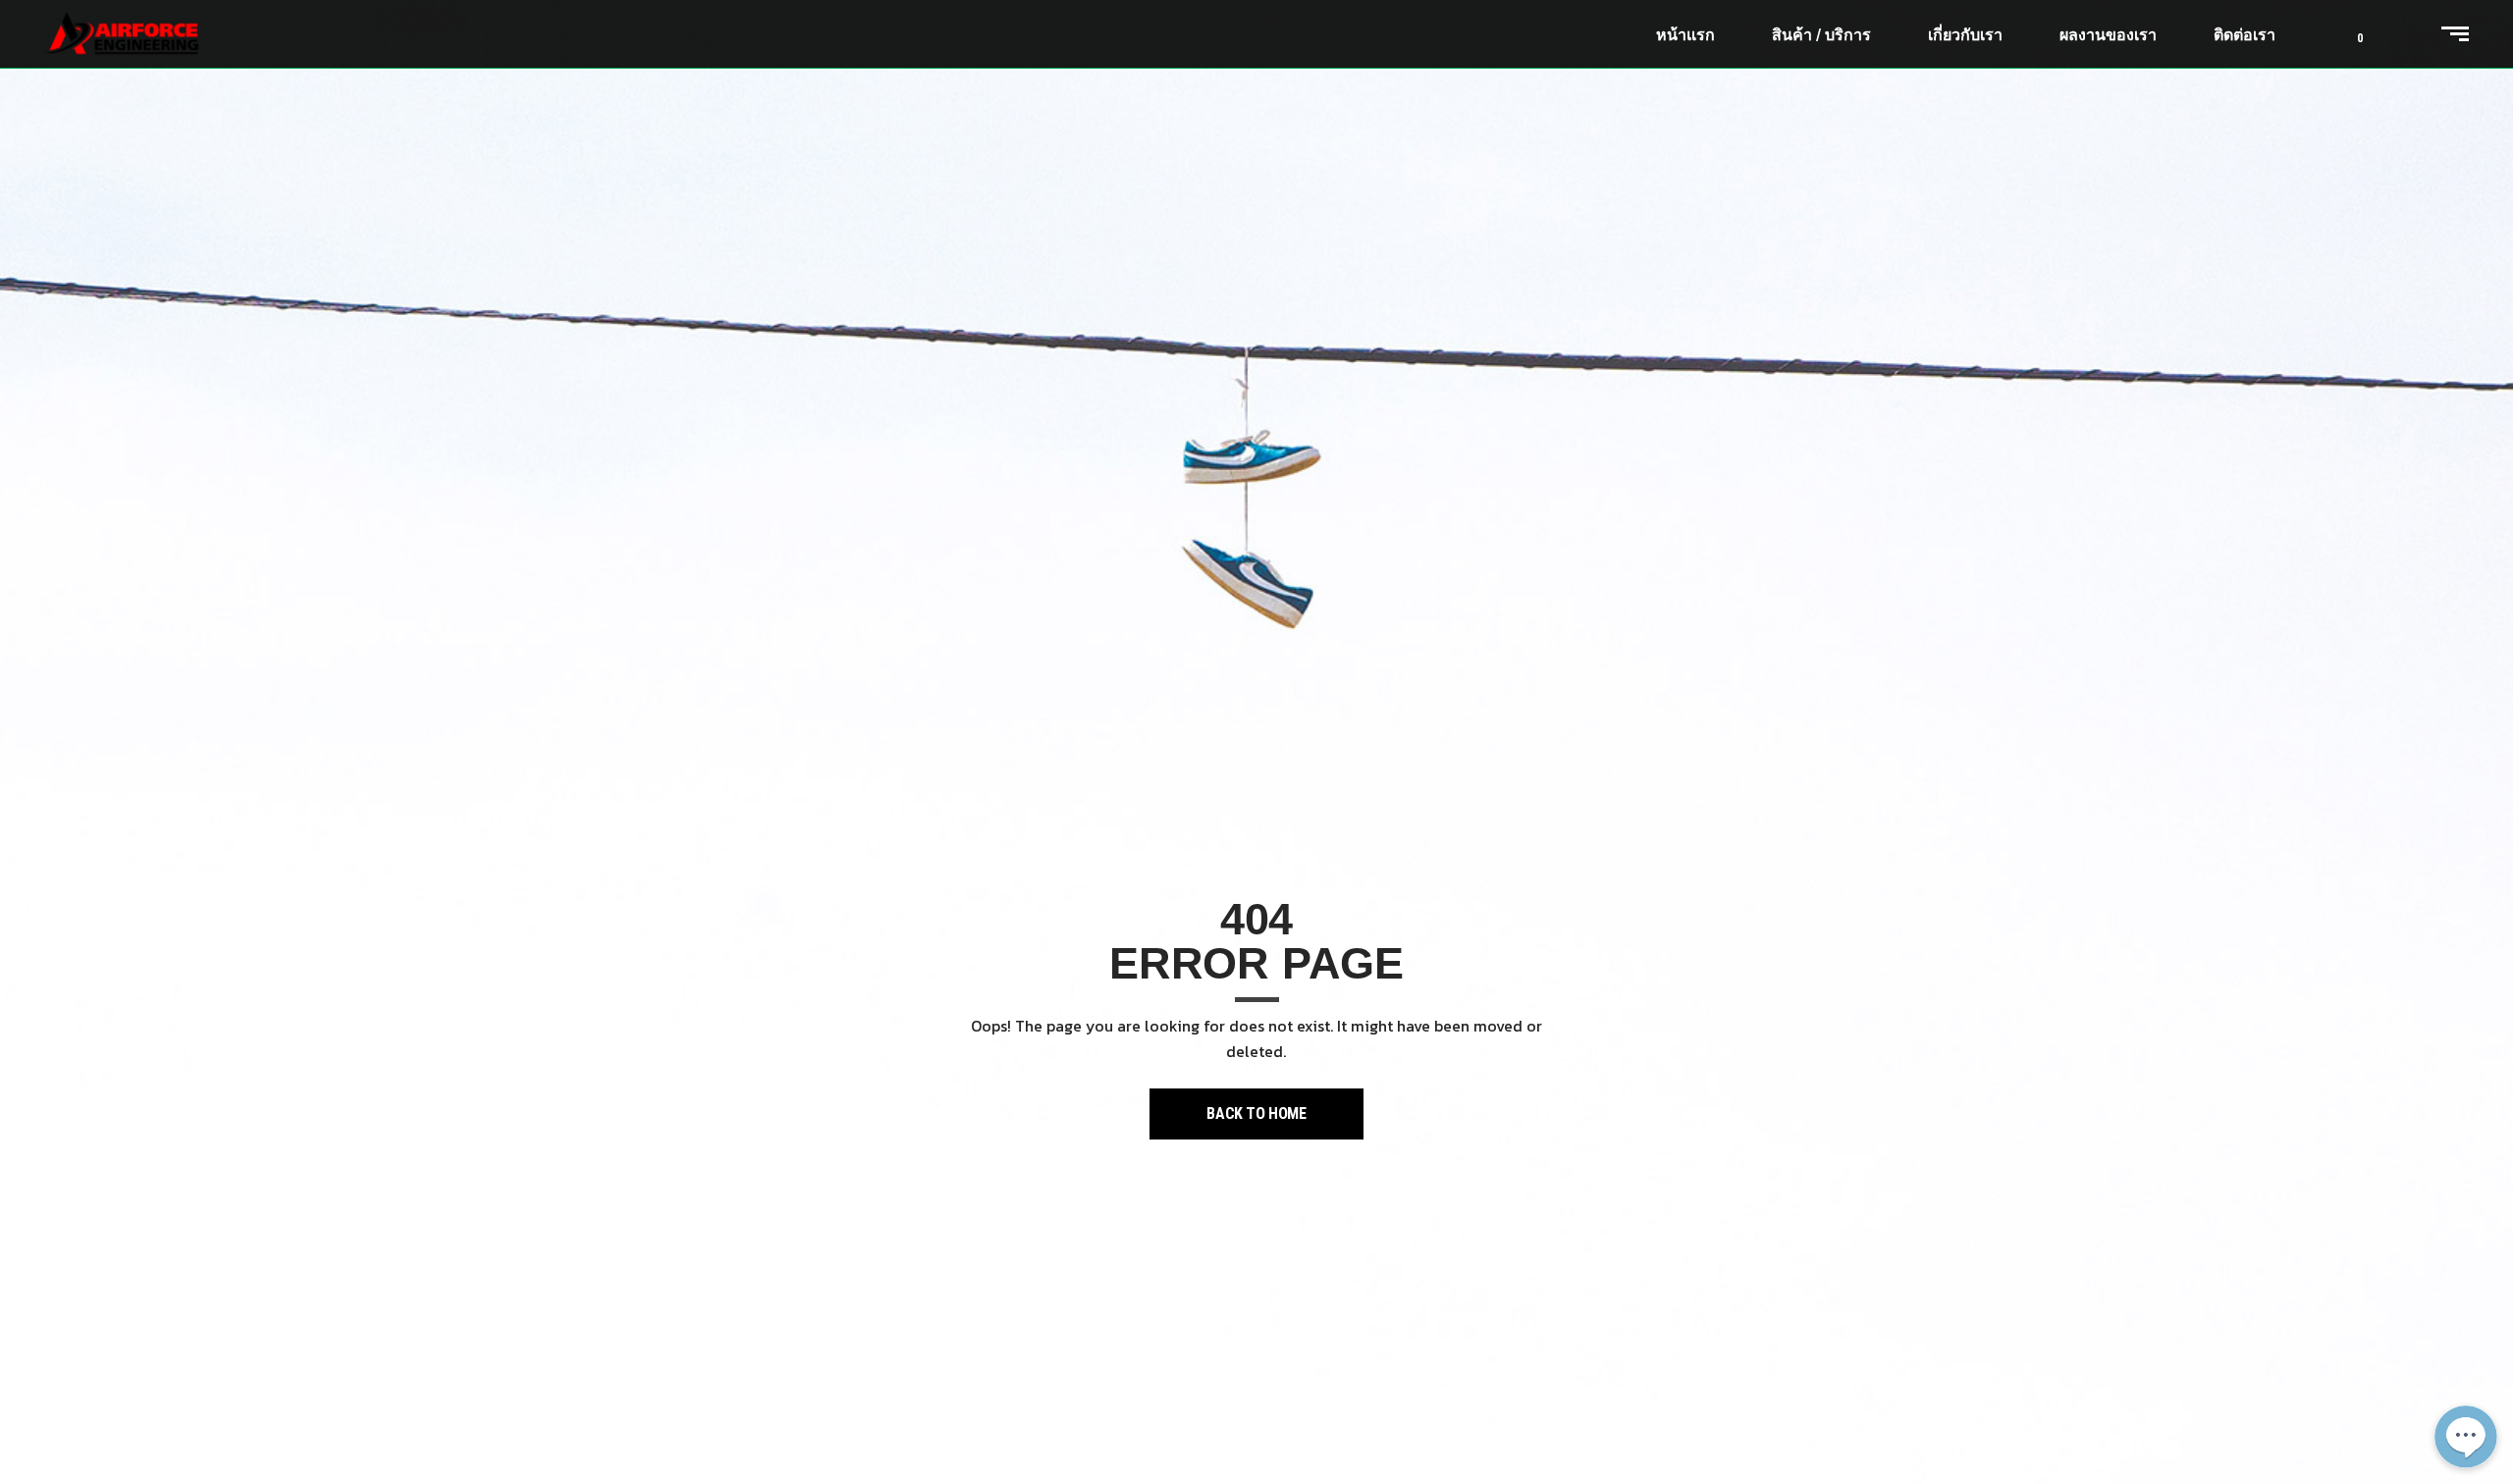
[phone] (2466, 1374)
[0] (2345, 34)
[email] (2466, 1327)
